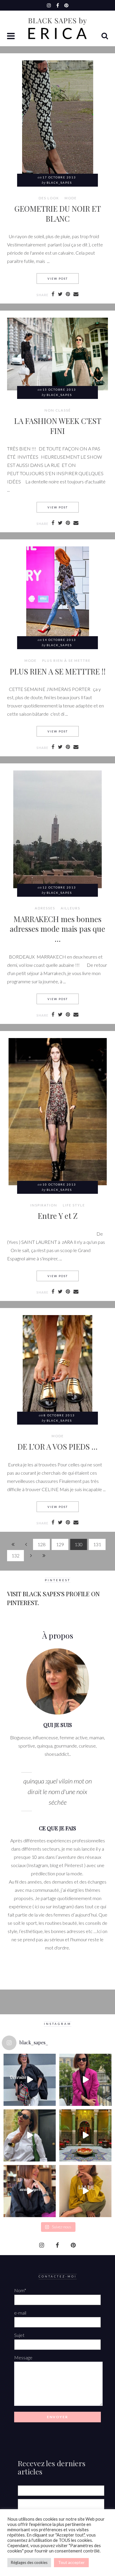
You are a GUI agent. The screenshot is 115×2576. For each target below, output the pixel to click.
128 (41, 1544)
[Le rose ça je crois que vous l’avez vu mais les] (85, 2080)
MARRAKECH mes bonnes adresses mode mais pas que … (57, 929)
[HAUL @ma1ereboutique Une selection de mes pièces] (85, 2191)
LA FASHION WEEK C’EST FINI (58, 426)
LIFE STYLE (74, 1205)
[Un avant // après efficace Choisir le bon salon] (30, 2191)
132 (15, 1555)
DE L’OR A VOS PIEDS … (57, 1446)
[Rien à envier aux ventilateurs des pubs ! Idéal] (30, 2080)
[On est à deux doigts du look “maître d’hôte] (30, 2135)
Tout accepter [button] (71, 2562)
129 (60, 1544)
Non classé (58, 410)
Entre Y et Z (58, 1216)
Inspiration (44, 1205)
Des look (49, 198)
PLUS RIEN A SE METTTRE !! (58, 671)
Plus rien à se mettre (66, 661)
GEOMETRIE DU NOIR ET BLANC (58, 213)
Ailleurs (70, 908)
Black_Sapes (59, 183)
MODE (71, 198)
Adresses (45, 908)
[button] (11, 37)
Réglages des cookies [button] (29, 2562)
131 (97, 1544)
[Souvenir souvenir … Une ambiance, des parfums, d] (85, 2135)
